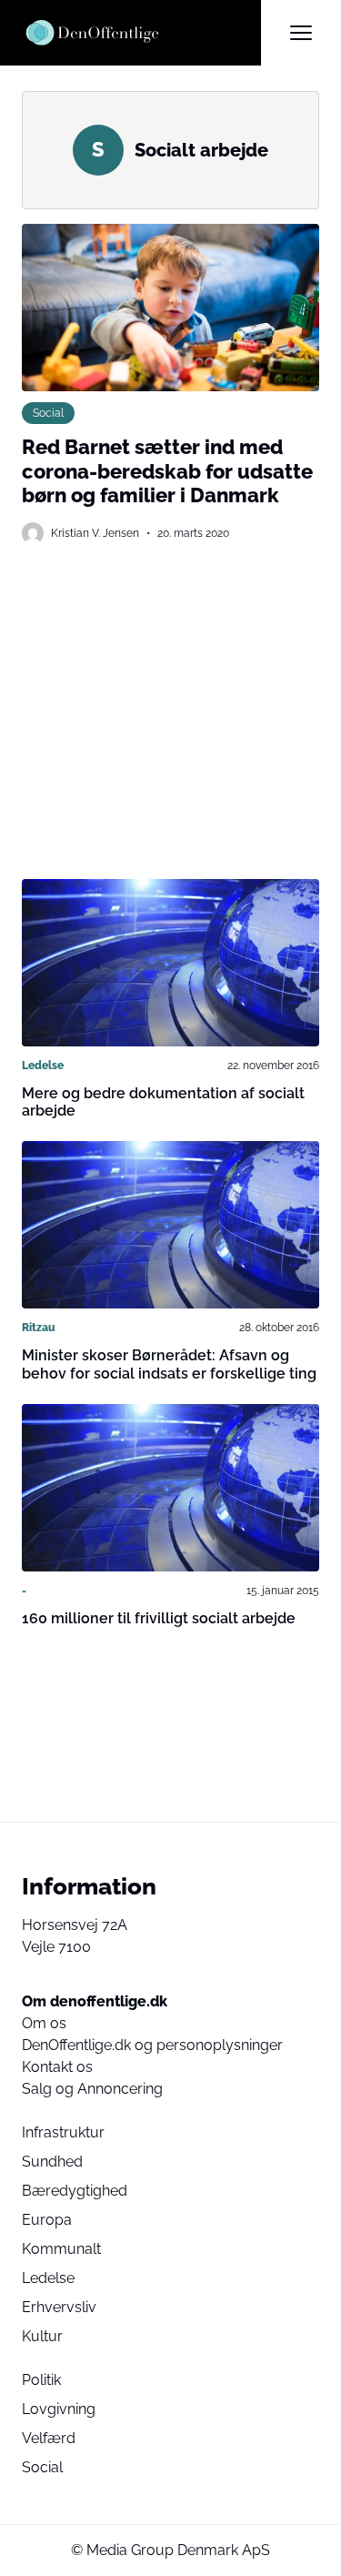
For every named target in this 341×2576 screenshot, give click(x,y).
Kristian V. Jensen (95, 533)
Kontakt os (57, 2067)
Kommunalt (61, 2249)
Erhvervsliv (59, 2307)
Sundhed (52, 2162)
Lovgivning (59, 2409)
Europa (47, 2220)
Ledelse (43, 1066)
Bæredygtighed (75, 2191)
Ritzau (39, 1328)
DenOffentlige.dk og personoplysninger (152, 2045)
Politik (41, 2380)
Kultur (42, 2336)
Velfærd (49, 2438)
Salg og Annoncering (92, 2089)
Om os (44, 2023)
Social (48, 413)
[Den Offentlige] (141, 33)
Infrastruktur (63, 2132)
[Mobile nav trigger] (301, 33)
